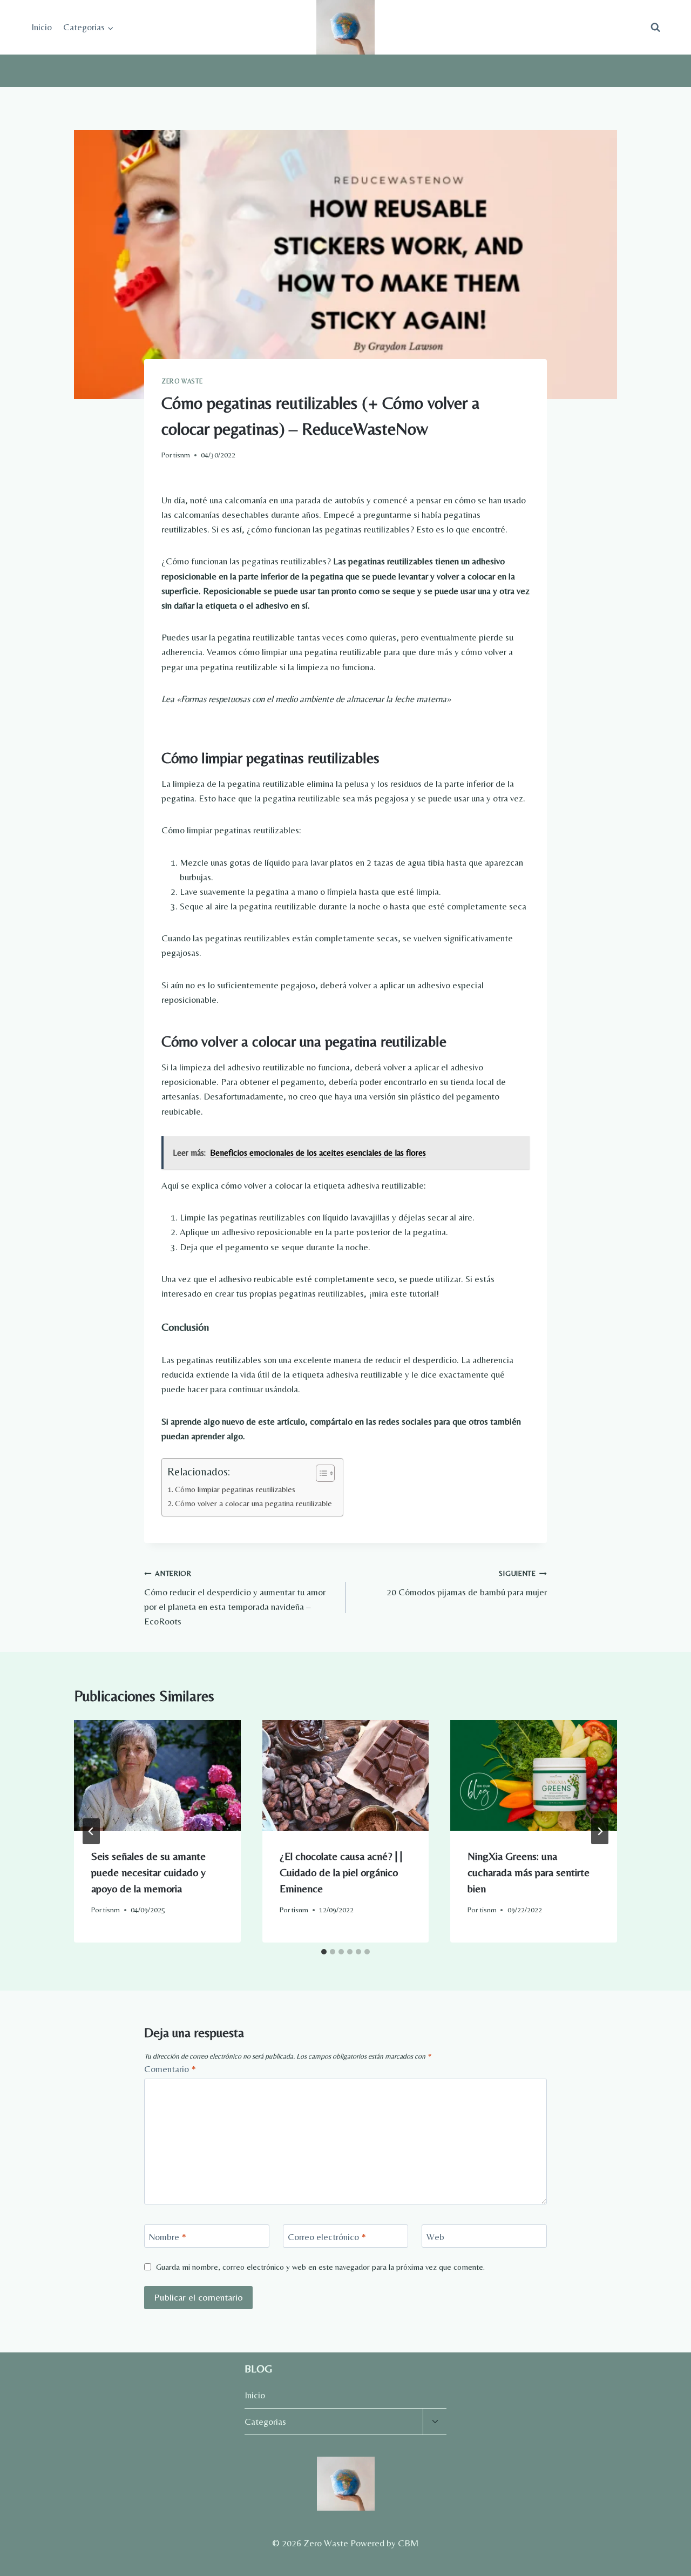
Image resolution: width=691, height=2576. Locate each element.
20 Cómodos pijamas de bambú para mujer (467, 1583)
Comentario (170, 2069)
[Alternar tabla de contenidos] (320, 1473)
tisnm (182, 455)
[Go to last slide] (91, 1831)
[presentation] (157, 1776)
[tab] (324, 1952)
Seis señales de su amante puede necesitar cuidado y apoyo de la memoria (148, 1872)
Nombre (168, 2236)
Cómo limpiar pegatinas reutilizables (235, 1489)
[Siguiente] (600, 1831)
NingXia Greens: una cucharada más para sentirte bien (529, 1872)
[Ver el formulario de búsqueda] (655, 28)
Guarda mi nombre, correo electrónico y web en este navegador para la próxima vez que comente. (320, 2267)
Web (435, 2236)
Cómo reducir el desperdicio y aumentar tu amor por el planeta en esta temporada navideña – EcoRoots (235, 1598)
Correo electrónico (327, 2236)
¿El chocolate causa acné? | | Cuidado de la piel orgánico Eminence (341, 1872)
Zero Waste (182, 381)
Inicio (42, 27)
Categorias (265, 2422)
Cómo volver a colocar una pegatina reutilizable (253, 1503)
